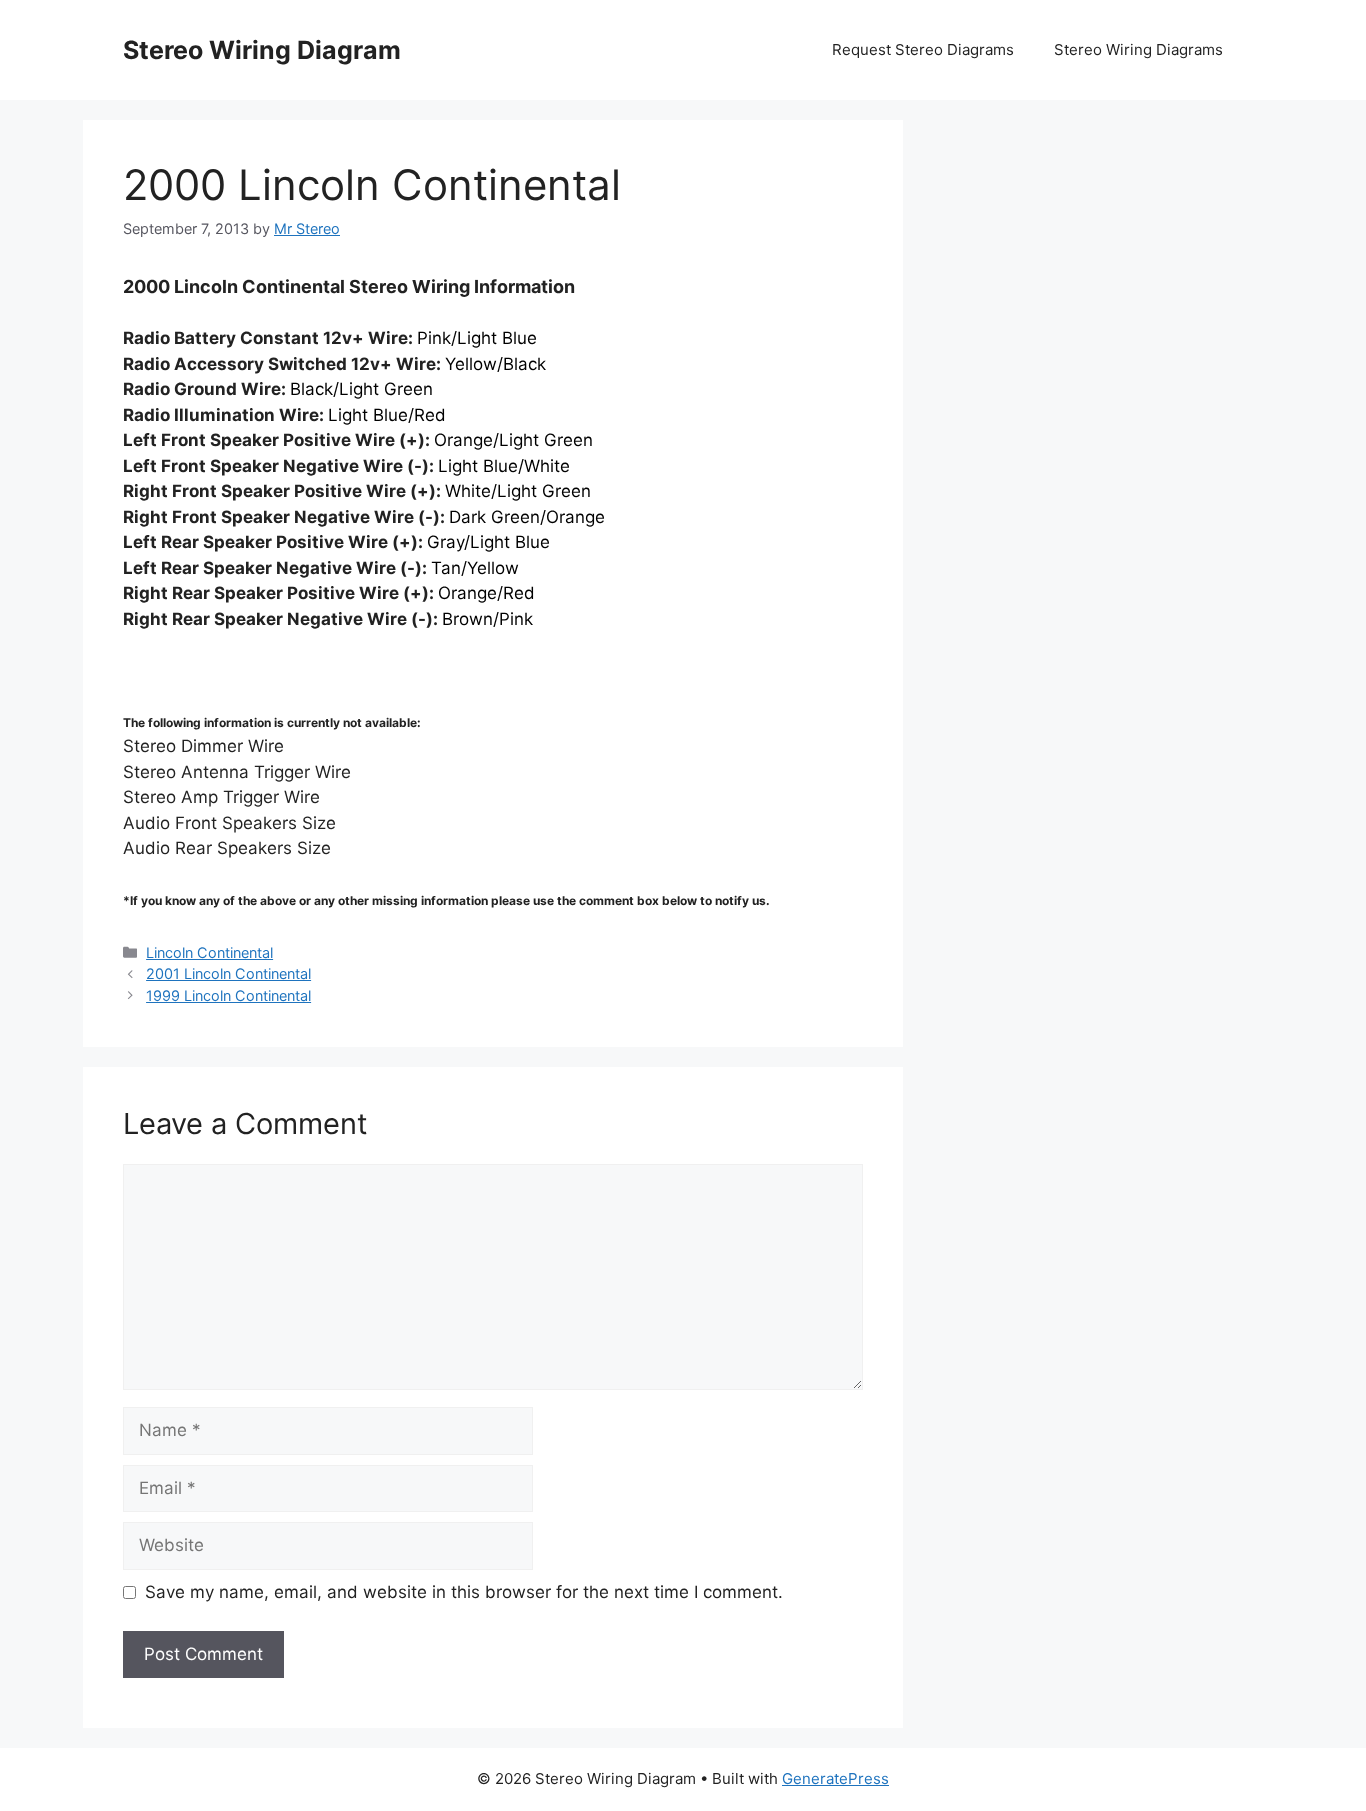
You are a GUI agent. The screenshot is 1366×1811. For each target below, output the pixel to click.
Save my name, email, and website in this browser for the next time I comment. (464, 1592)
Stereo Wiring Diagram (262, 50)
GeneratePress (835, 1778)
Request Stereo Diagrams (923, 49)
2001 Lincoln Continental (228, 973)
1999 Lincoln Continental (228, 995)
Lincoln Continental (209, 952)
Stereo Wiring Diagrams (1138, 49)
